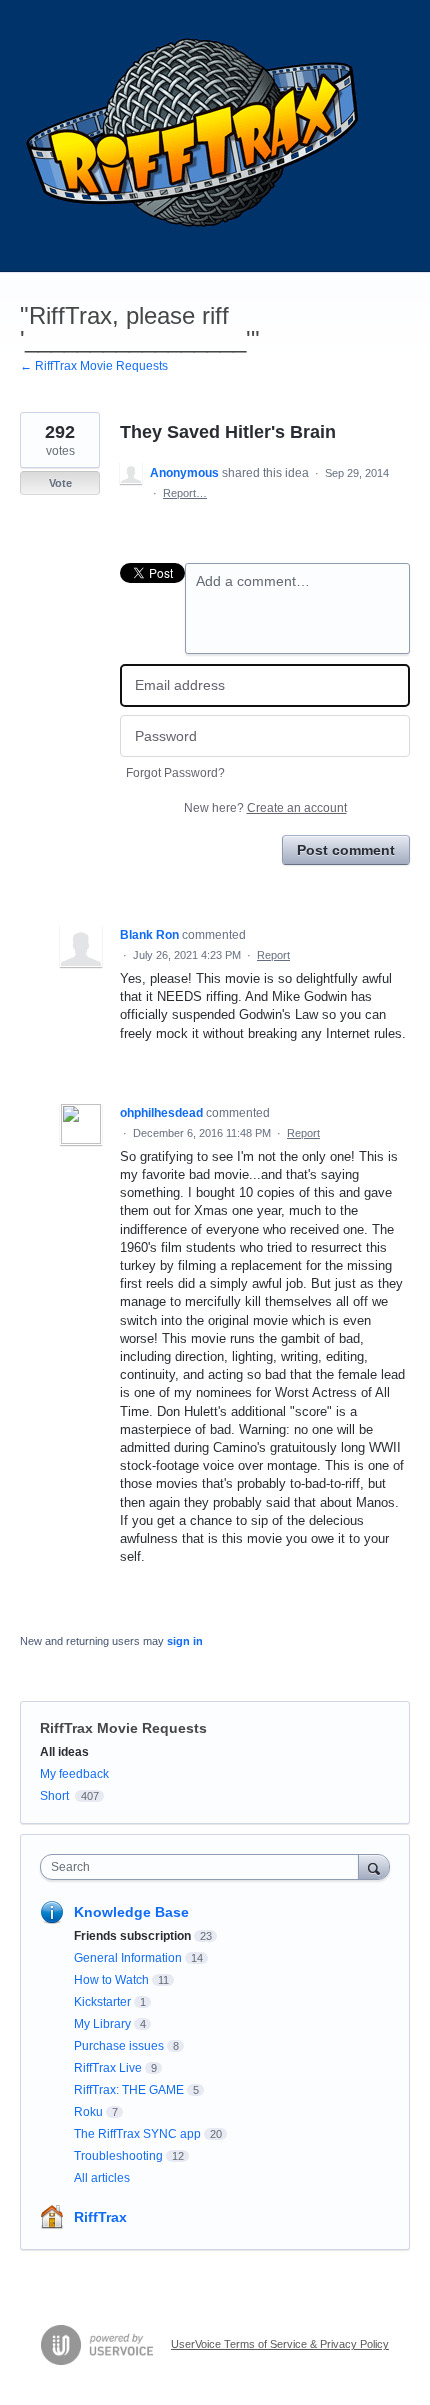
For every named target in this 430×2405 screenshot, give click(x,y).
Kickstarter (102, 2002)
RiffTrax (100, 2217)
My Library (102, 2024)
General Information (128, 1958)
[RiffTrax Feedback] (195, 136)
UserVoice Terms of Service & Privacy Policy (280, 2344)
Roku (88, 2112)
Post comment (346, 850)
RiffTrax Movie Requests (123, 1728)
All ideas (64, 1752)
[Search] (374, 1866)
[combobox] (204, 1867)
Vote (60, 483)
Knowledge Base (131, 1912)
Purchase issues (119, 2046)
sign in (185, 1641)
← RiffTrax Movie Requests (94, 366)
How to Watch (111, 1980)
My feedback (74, 1774)
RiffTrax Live (108, 2068)
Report (273, 955)
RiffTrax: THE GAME (129, 2090)
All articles (102, 2178)
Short (54, 1796)
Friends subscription (132, 1936)
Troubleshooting (118, 2156)
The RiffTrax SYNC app (137, 2134)
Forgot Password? (175, 773)
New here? (265, 808)
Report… (185, 493)
